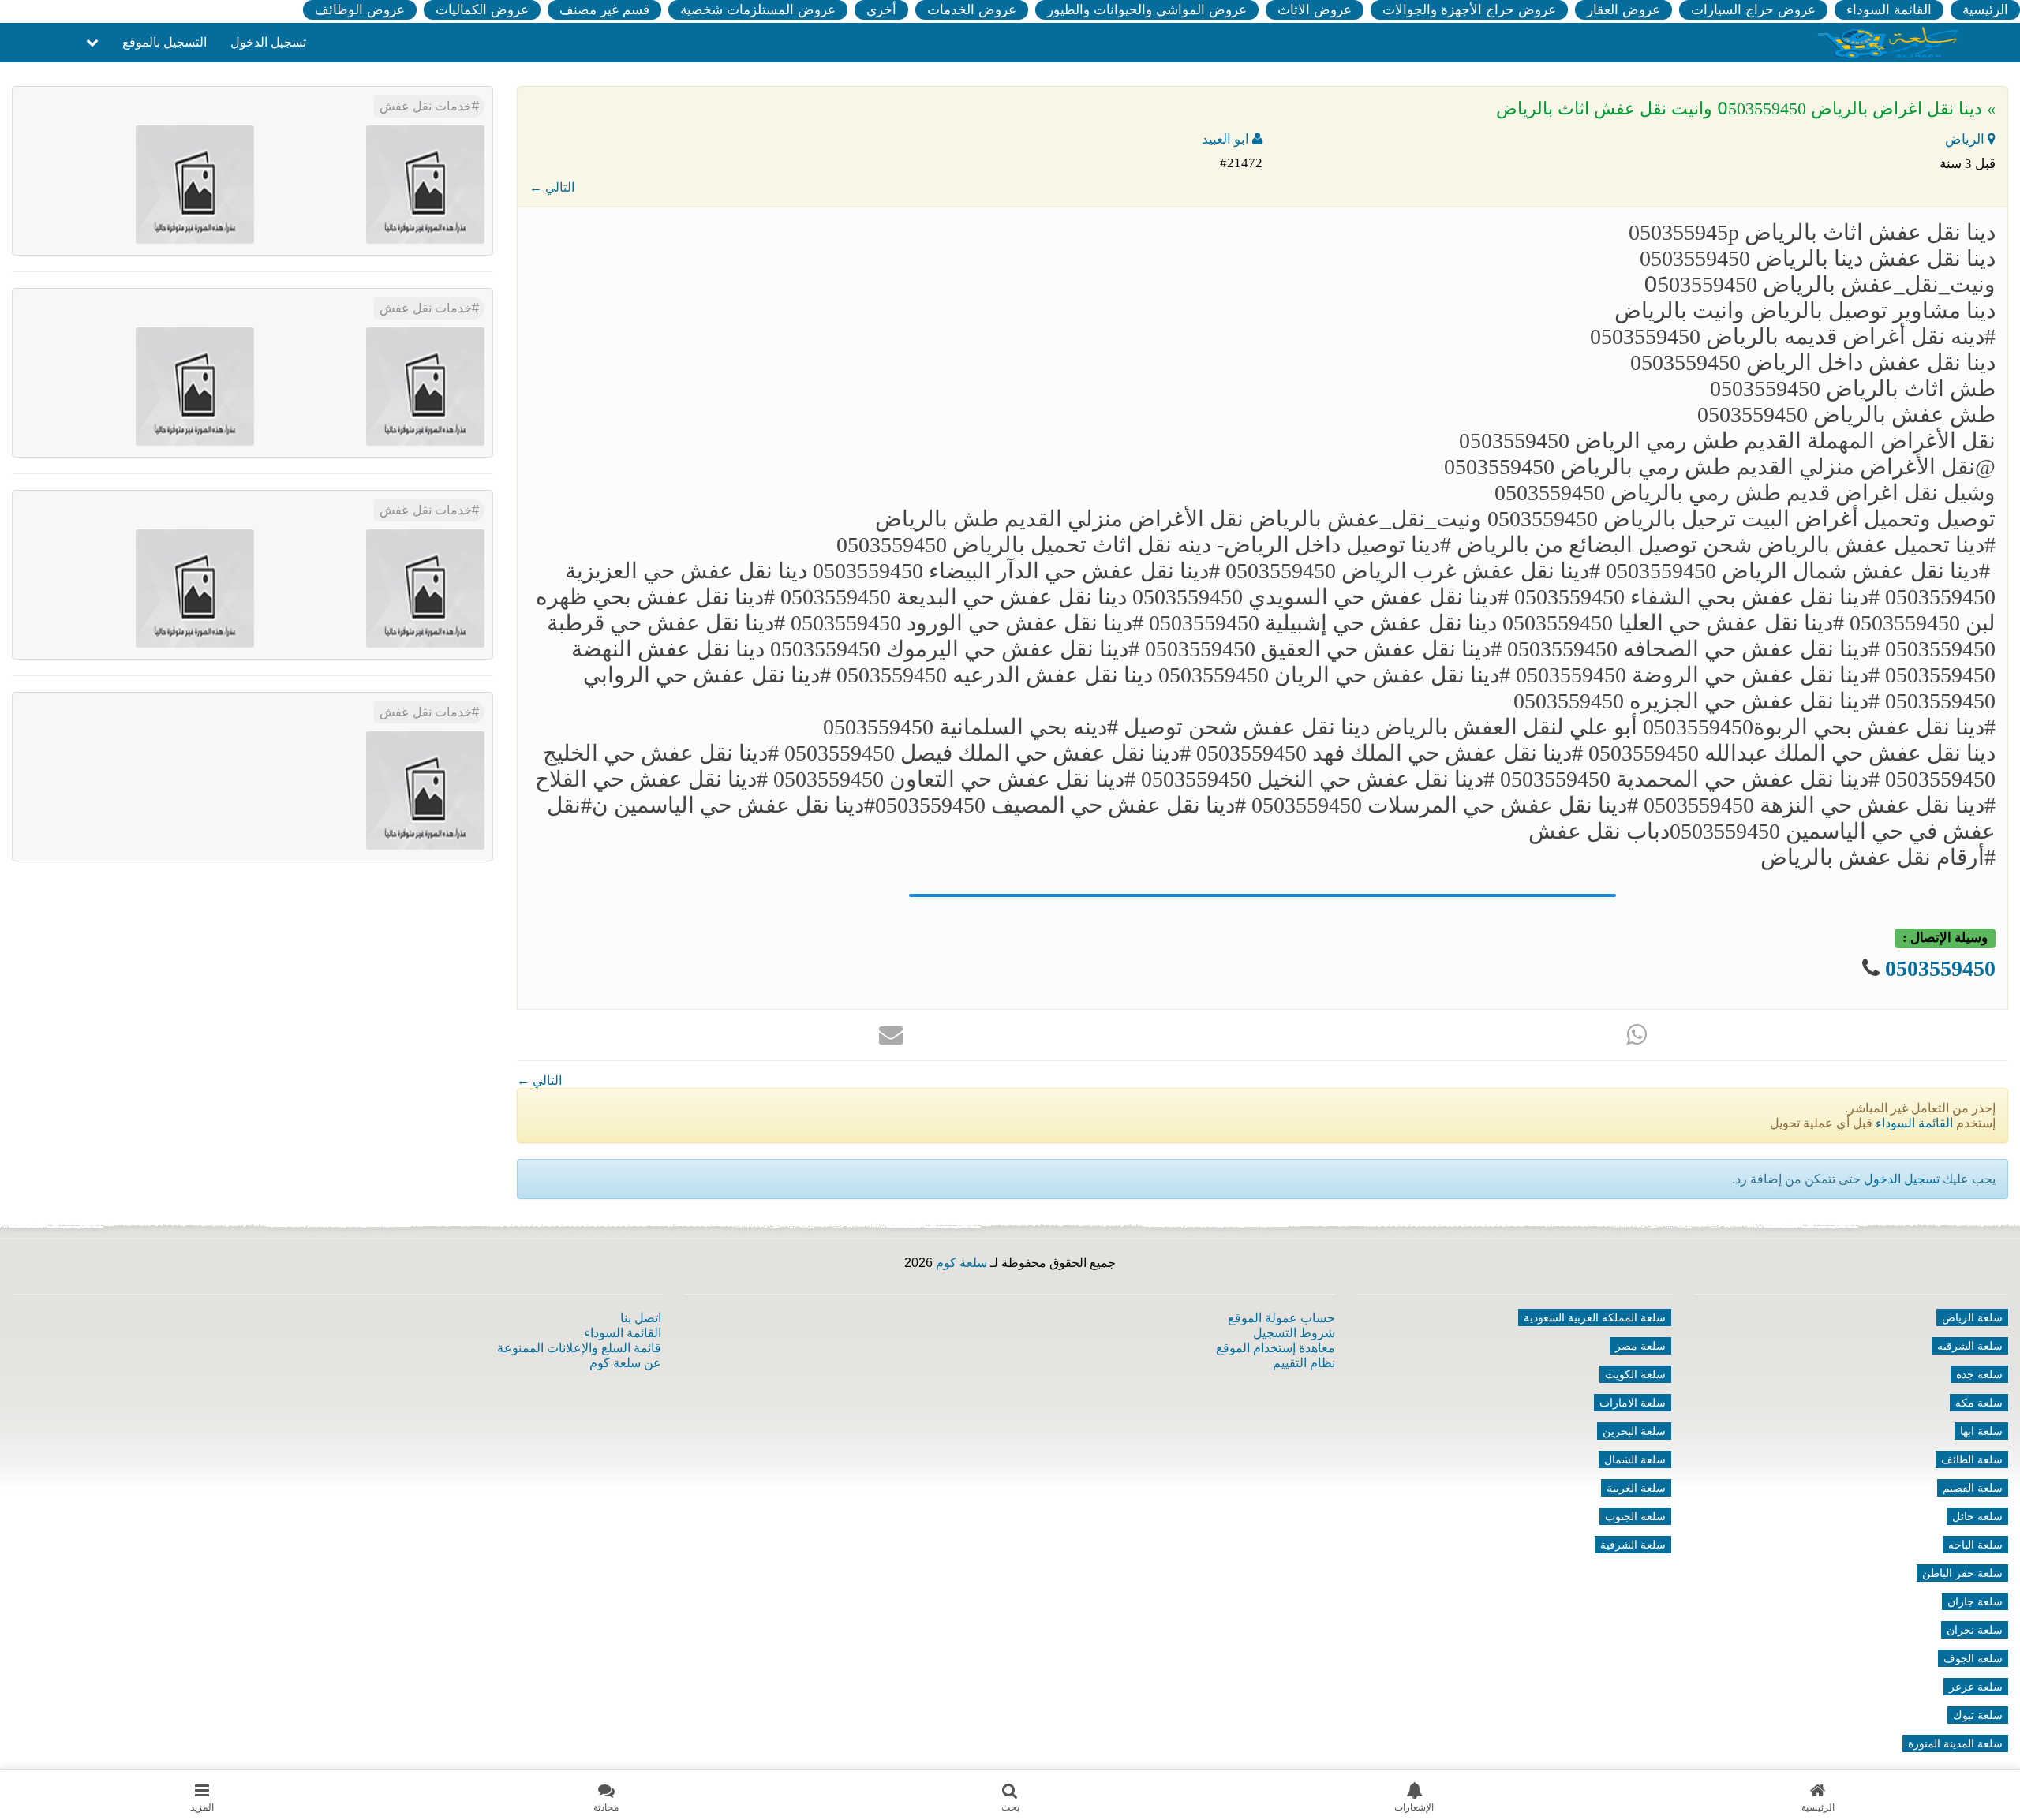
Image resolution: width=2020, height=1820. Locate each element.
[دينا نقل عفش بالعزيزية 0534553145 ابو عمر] (425, 789)
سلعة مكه (1979, 1403)
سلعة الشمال (1635, 1459)
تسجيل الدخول (268, 42)
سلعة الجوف (1973, 1658)
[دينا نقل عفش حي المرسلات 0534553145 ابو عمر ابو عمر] (425, 587)
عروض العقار (1623, 10)
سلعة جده (1979, 1374)
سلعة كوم (961, 1263)
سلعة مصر (1640, 1346)
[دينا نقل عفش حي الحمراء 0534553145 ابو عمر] (195, 587)
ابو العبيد (1227, 139)
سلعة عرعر (1976, 1687)
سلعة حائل (1977, 1516)
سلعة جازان (1975, 1601)
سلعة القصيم (1973, 1488)
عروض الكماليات (482, 10)
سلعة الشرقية (1633, 1545)
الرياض (1966, 139)
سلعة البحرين (1634, 1431)
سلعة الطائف (1972, 1459)
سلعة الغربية (1636, 1488)
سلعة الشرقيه (1970, 1346)
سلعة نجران (1975, 1630)
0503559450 (1940, 968)
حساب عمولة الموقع (1281, 1318)
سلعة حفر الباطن (1962, 1573)
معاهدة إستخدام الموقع (1276, 1348)
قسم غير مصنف (604, 10)
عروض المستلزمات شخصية (758, 10)
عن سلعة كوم (625, 1363)
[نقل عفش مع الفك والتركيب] (425, 385)
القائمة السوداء (1889, 10)
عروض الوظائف (360, 10)
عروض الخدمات (972, 10)
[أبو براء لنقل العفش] (195, 385)
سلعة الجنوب (1635, 1516)
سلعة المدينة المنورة (1955, 1743)
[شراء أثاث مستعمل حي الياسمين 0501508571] (425, 183)
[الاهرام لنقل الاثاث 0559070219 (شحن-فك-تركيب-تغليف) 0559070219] (195, 183)
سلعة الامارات (1633, 1403)
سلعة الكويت (1635, 1374)
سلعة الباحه (1975, 1545)
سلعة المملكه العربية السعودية (1595, 1317)
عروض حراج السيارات (1753, 10)
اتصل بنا (641, 1318)
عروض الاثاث (1315, 10)
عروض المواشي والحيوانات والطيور (1147, 10)
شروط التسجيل (1294, 1333)
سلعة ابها (1981, 1431)
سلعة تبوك (1978, 1715)
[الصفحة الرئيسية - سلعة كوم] (1888, 41)
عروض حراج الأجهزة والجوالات (1469, 10)
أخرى (881, 10)
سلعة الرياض (1972, 1317)
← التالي (552, 187)
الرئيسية (1985, 10)
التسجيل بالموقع (165, 42)
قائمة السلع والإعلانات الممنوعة (579, 1348)
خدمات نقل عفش (426, 106)
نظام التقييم (1304, 1363)
